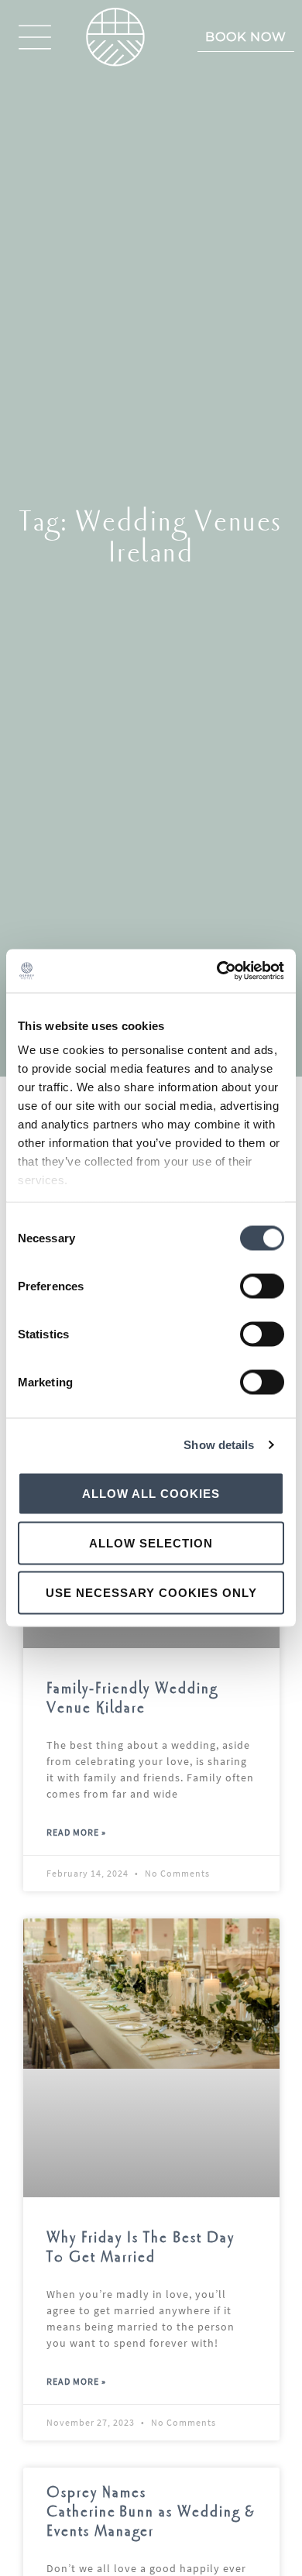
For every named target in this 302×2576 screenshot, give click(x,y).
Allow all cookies (151, 1493)
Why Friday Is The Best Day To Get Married (141, 2248)
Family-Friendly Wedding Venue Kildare (132, 1698)
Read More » (76, 1832)
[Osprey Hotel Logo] (115, 37)
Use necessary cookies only (151, 1592)
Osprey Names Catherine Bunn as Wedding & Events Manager (151, 2512)
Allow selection (151, 1542)
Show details (219, 1445)
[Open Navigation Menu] (35, 37)
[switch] (262, 1286)
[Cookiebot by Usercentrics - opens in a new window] (217, 971)
